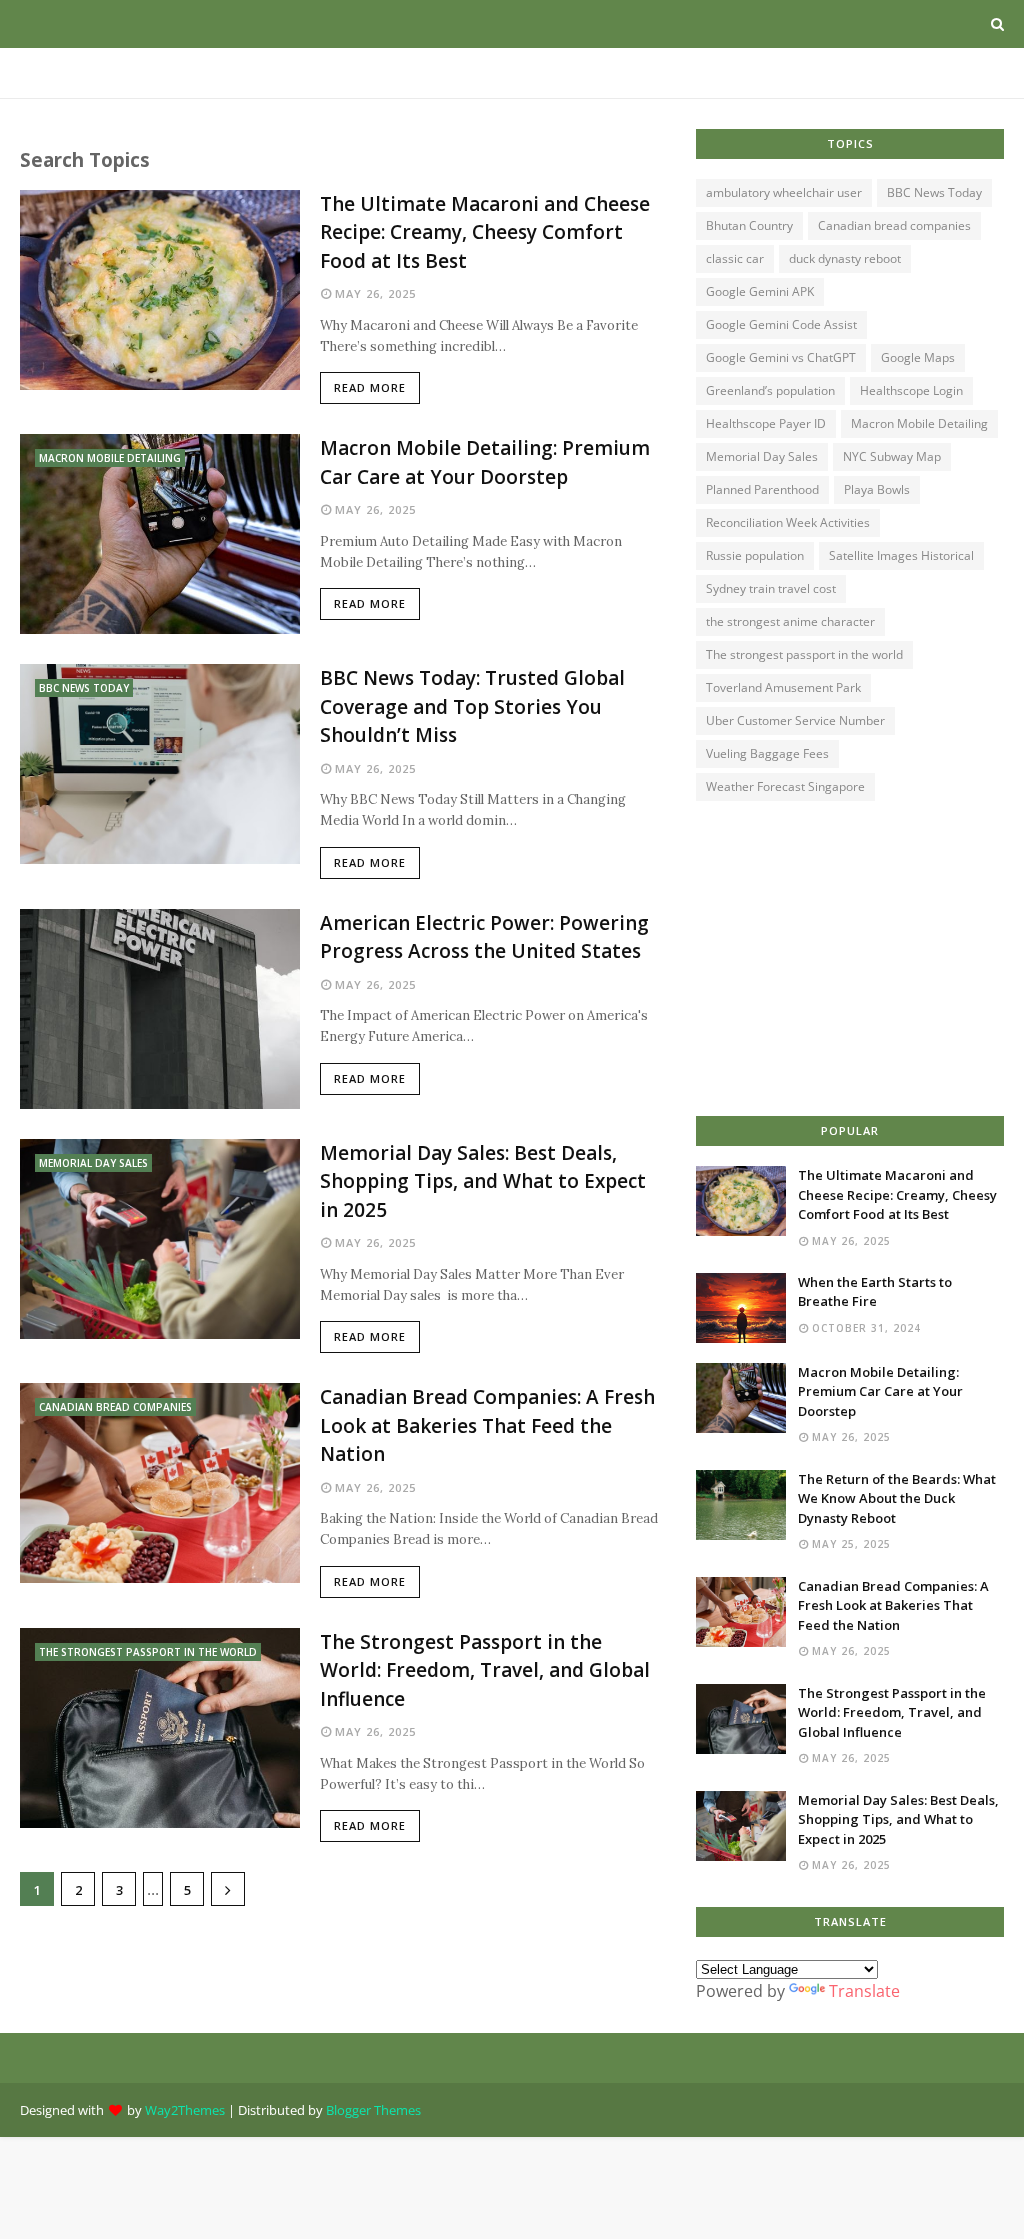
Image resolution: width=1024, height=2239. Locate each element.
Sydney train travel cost (771, 588)
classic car (735, 258)
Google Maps (918, 357)
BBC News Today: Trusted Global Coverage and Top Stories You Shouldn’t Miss (472, 706)
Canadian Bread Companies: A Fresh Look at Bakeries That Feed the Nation (487, 1425)
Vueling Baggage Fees (767, 753)
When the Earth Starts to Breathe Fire (875, 1292)
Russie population (755, 555)
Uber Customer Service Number (795, 720)
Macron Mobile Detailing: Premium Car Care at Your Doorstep (485, 462)
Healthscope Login (911, 390)
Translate (864, 1991)
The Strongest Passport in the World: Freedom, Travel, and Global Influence (485, 1670)
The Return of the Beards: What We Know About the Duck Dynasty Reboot (897, 1498)
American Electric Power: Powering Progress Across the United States (484, 937)
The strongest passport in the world (804, 654)
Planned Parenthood (762, 489)
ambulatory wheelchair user (784, 192)
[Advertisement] (850, 961)
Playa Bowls (877, 489)
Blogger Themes (373, 2110)
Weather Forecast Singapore (785, 786)
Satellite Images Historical (901, 555)
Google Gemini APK (760, 291)
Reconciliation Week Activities (788, 522)
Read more (370, 387)
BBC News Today (934, 192)
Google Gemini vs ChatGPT (781, 357)
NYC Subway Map (892, 456)
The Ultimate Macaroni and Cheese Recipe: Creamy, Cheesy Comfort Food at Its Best (485, 232)
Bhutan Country (749, 225)
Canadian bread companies (894, 225)
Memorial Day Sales (762, 456)
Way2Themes (185, 2110)
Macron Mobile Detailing (919, 423)
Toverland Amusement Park (783, 687)
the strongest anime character (790, 621)
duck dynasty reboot (845, 258)
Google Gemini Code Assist (781, 324)
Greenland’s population (770, 390)
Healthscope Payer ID (766, 423)
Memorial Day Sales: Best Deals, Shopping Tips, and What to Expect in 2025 (483, 1181)
